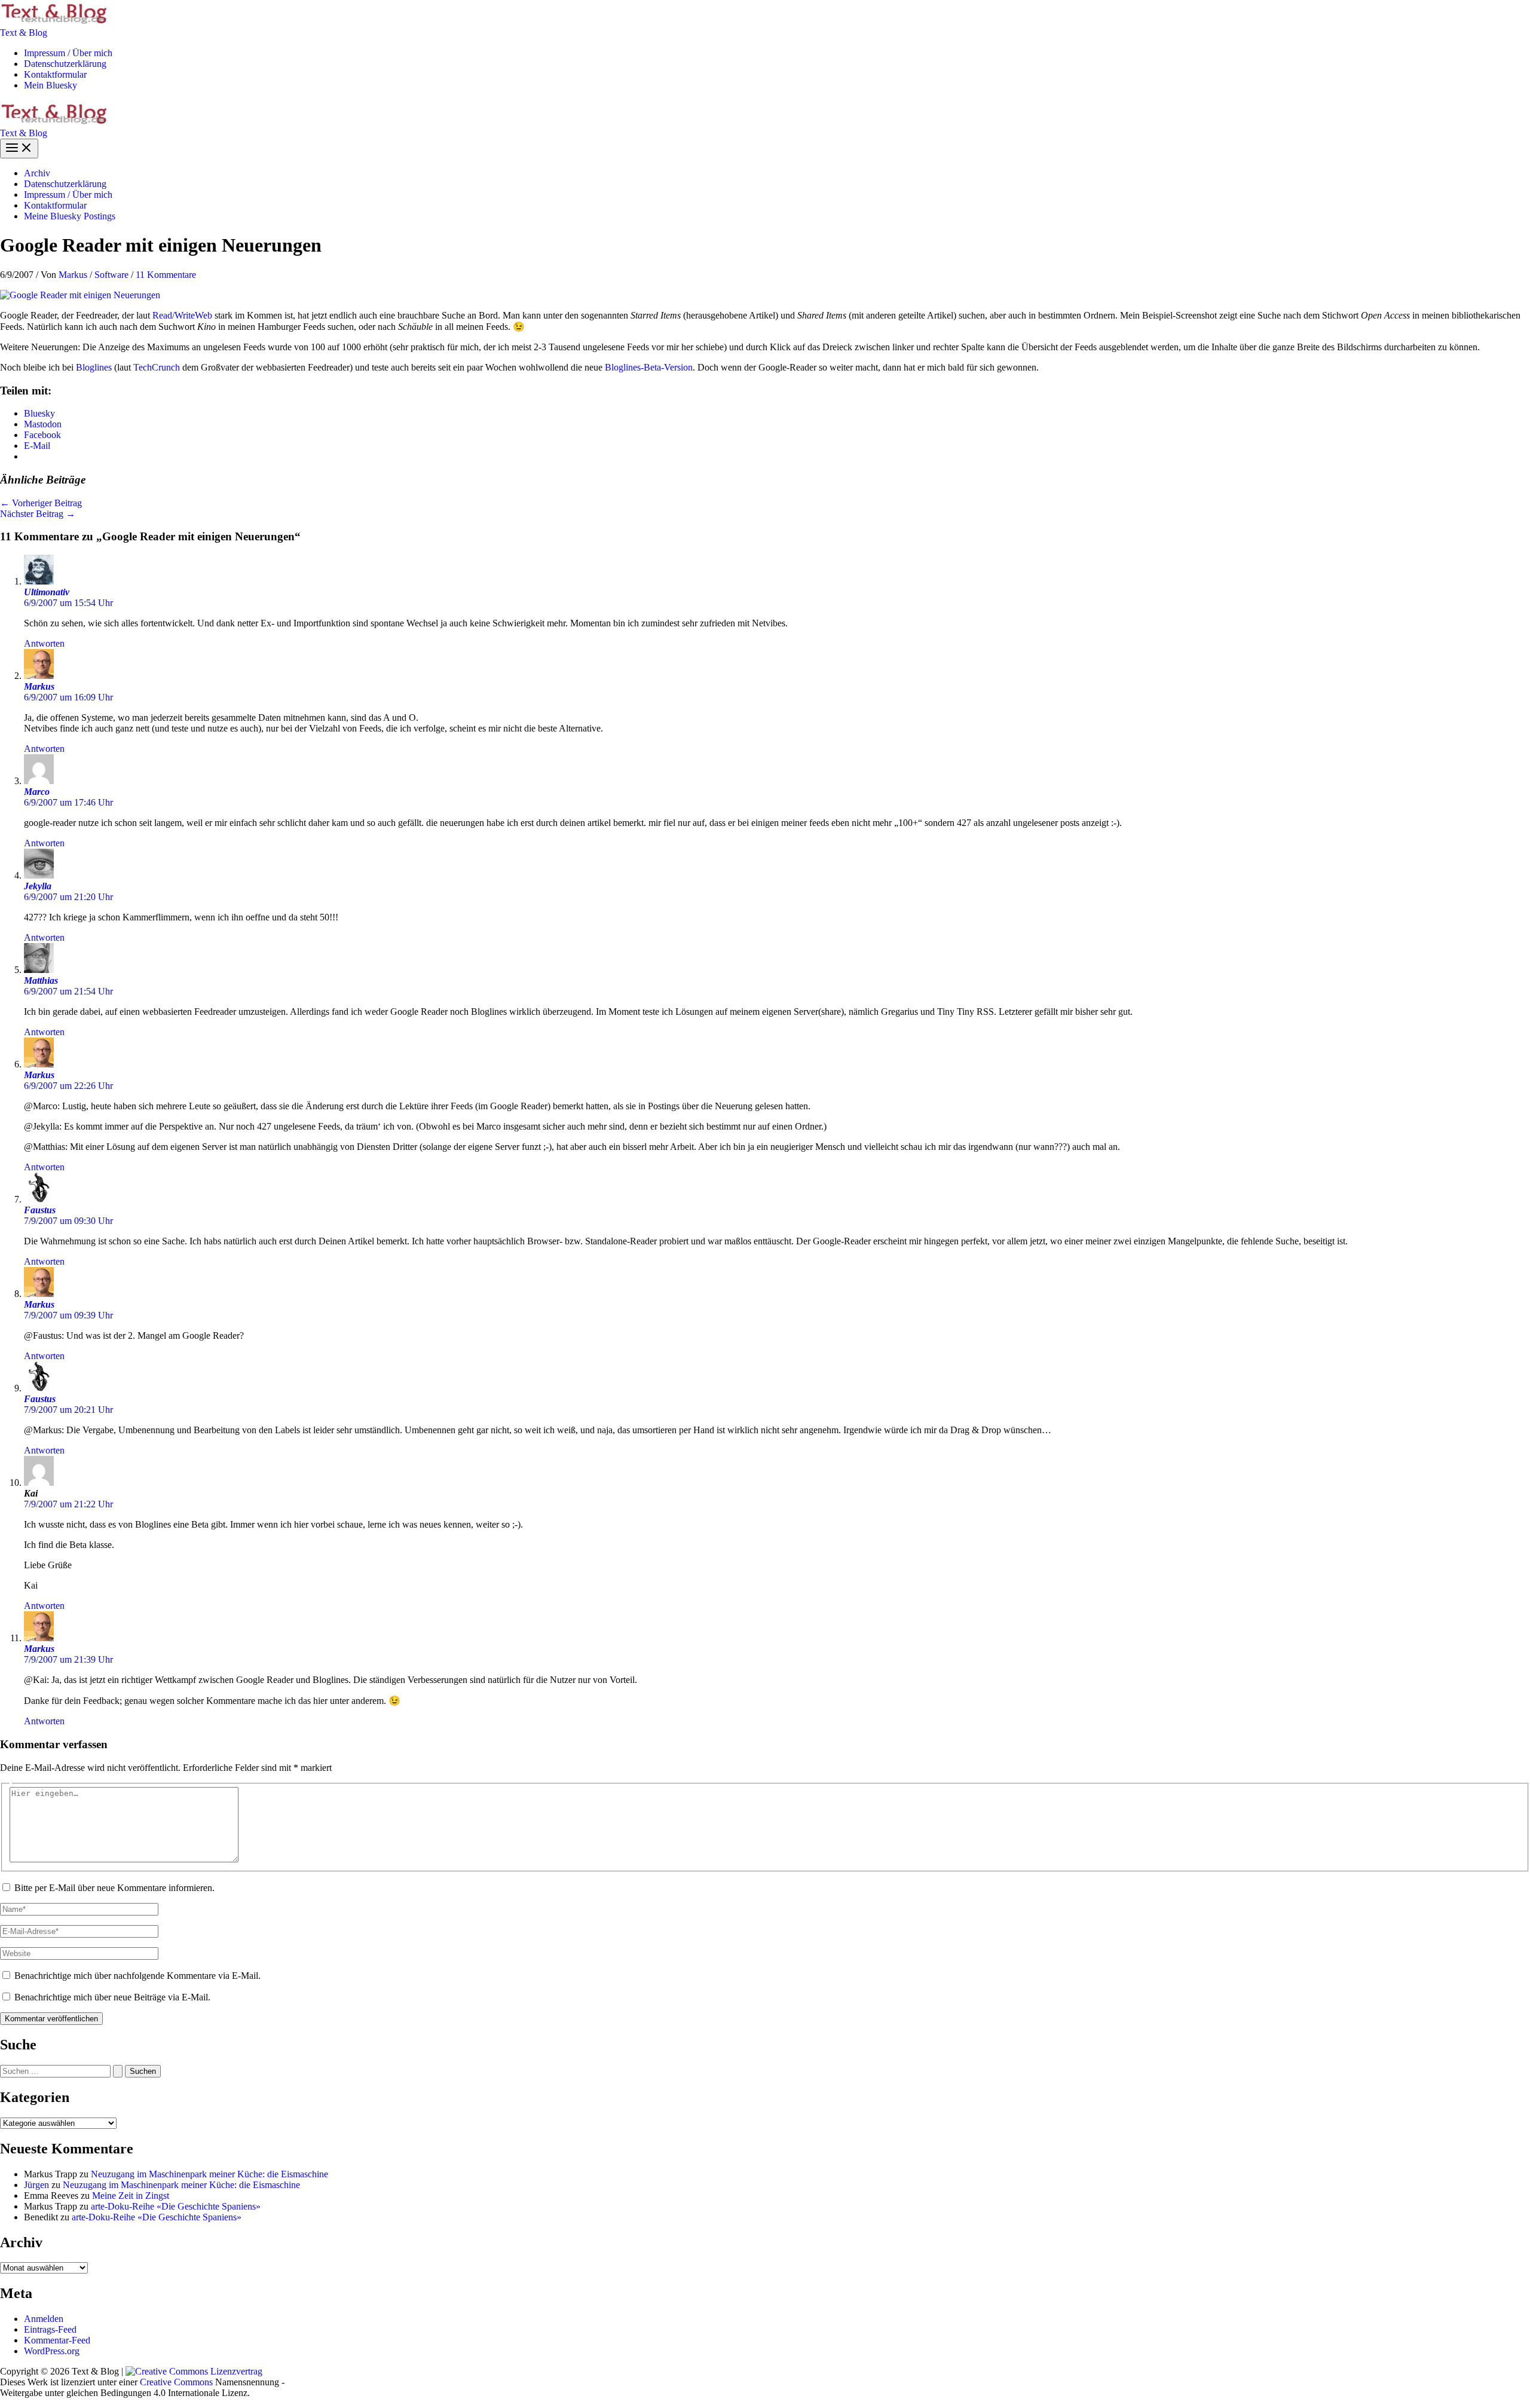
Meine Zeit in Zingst (131, 2196)
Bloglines (94, 367)
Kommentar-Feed (57, 2340)
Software (111, 275)
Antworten (44, 643)
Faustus (40, 1210)
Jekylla (38, 886)
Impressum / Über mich (68, 53)
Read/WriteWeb (182, 315)
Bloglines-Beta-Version (649, 367)
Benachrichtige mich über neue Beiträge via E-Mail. (112, 1997)
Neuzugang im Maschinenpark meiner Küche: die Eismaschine (209, 2174)
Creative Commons (176, 2382)
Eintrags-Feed (50, 2329)
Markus (39, 686)
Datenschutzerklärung (65, 64)
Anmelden (44, 2319)
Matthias (41, 980)
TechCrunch (157, 367)
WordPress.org (52, 2351)
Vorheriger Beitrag (41, 503)
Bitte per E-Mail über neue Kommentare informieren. (114, 1888)
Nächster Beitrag (38, 514)
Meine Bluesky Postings (70, 216)
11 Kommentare (166, 275)
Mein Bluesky (51, 85)
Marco (37, 792)
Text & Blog (24, 33)
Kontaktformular (55, 74)
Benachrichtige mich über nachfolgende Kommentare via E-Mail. (137, 1976)
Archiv (37, 173)
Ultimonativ (47, 592)
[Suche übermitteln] (118, 2071)
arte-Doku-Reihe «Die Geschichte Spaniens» (176, 2206)
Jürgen (36, 2185)
